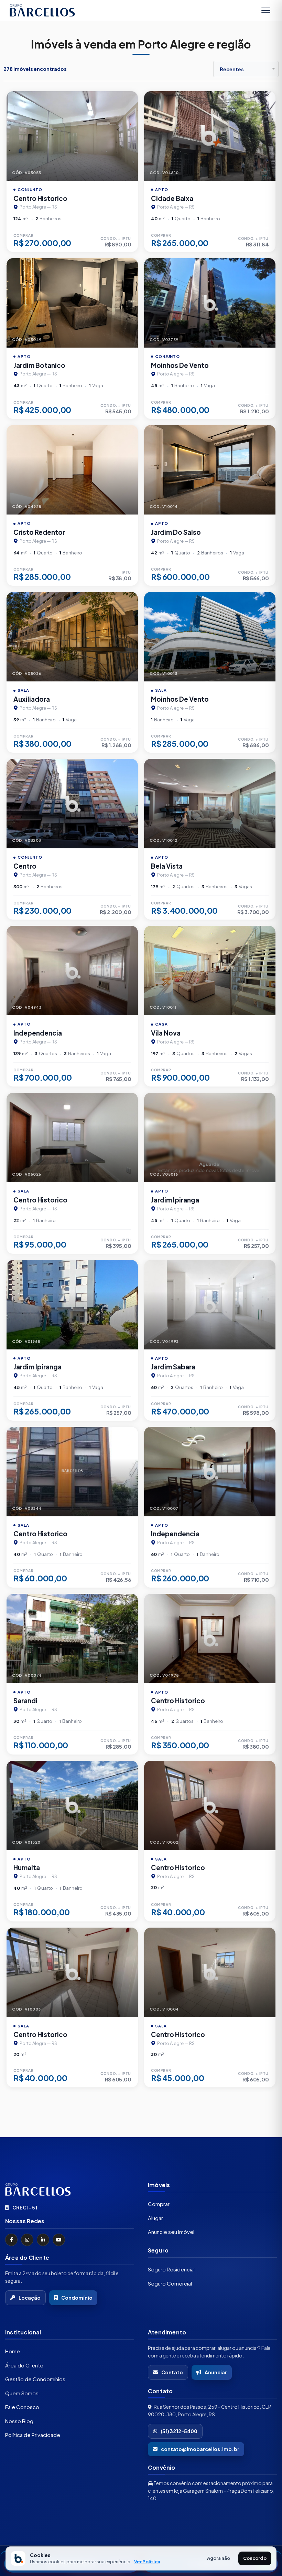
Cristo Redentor (39, 532)
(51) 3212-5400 (179, 2431)
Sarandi (25, 1700)
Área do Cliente (24, 2365)
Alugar (155, 2218)
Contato (172, 2372)
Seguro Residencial (171, 2269)
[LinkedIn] (43, 2240)
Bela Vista (167, 866)
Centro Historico (40, 198)
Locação (30, 2298)
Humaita (27, 1867)
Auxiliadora (32, 699)
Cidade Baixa (172, 198)
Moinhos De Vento (180, 365)
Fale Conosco (22, 2407)
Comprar (159, 2204)
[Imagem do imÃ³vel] (72, 136)
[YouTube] (59, 2240)
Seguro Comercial (170, 2283)
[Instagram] (27, 2240)
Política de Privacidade (33, 2435)
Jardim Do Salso (176, 532)
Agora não (219, 2558)
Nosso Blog (19, 2421)
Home (13, 2351)
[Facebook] (11, 2240)
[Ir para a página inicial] (70, 2190)
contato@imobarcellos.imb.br (200, 2449)
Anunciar (216, 2372)
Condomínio (77, 2298)
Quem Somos (22, 2393)
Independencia (38, 1033)
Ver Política (147, 2562)
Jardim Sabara (173, 1367)
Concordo (255, 2558)
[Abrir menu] (266, 10)
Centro (25, 866)
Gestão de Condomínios (35, 2379)
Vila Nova (166, 1033)
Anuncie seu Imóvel (171, 2232)
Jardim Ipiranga (175, 1200)
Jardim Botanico (39, 365)
